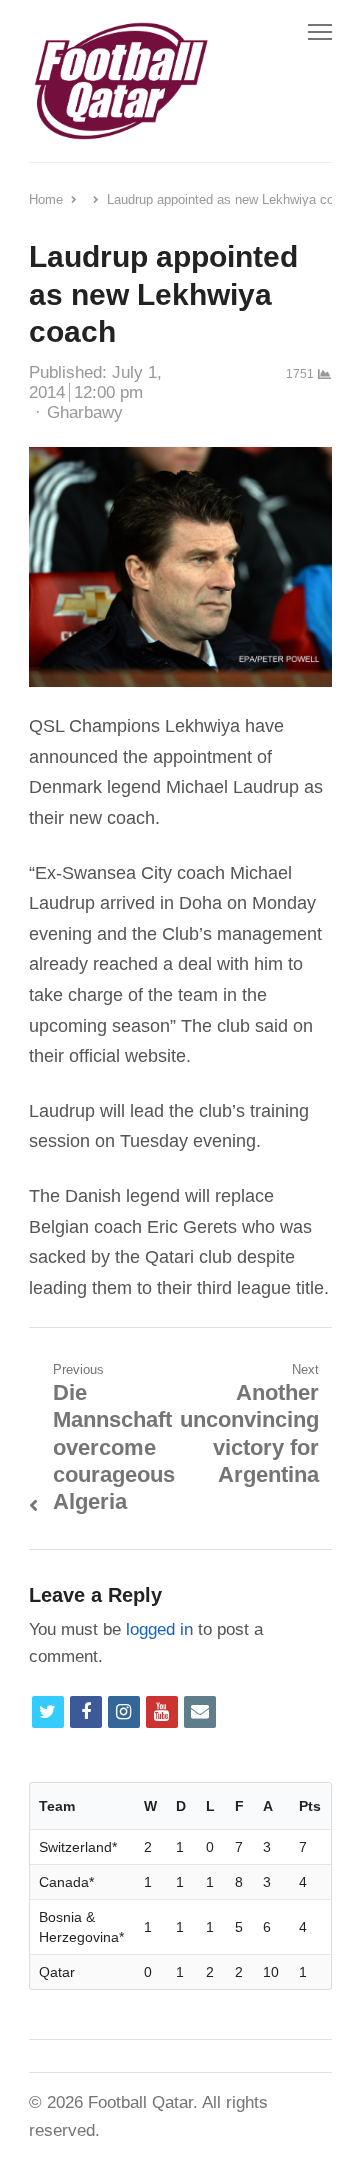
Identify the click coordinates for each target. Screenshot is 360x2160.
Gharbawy (85, 412)
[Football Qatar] (120, 81)
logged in (159, 1629)
